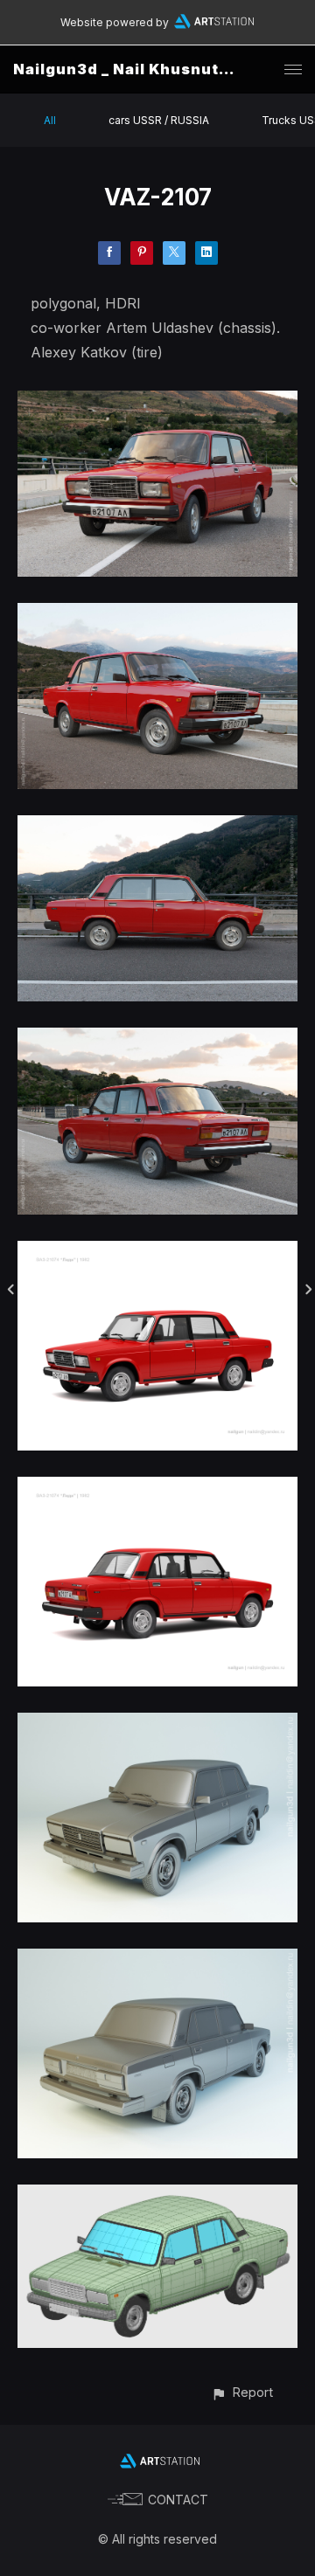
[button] (242, 2392)
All (50, 120)
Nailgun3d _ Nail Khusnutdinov (139, 69)
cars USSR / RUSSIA (159, 120)
